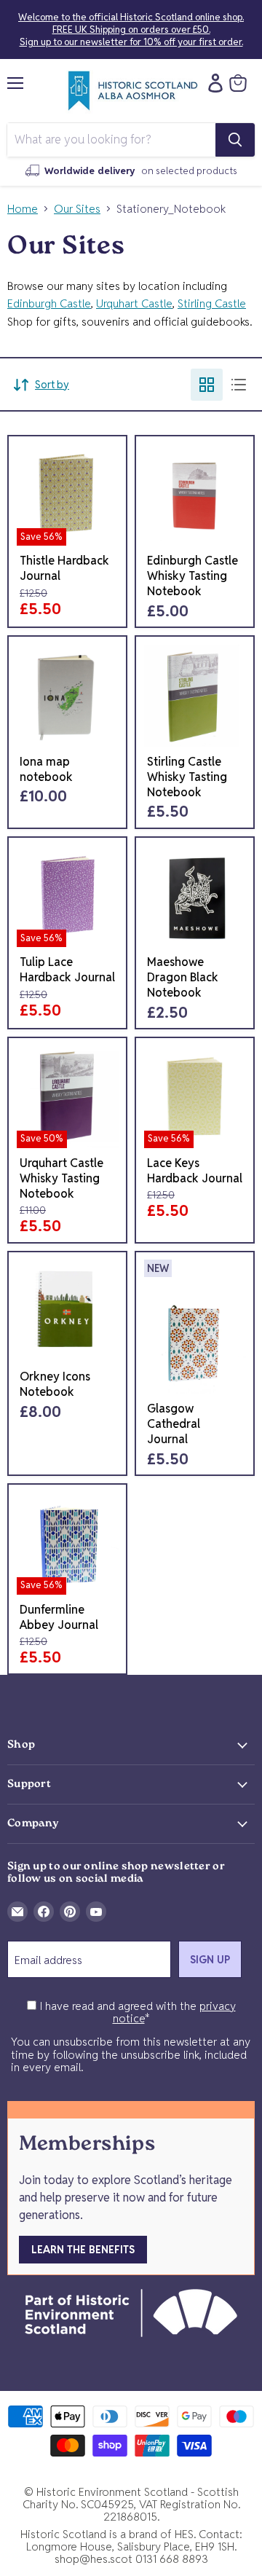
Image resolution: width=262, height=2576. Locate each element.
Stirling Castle (212, 303)
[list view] (239, 385)
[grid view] (207, 385)
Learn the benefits (83, 2250)
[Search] (235, 140)
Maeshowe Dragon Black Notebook (183, 977)
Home (23, 209)
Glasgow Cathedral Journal (174, 1424)
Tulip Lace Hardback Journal (67, 970)
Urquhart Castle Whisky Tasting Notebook (61, 1178)
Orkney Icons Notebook (55, 1384)
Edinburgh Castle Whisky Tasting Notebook (192, 576)
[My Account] (212, 83)
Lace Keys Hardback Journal (195, 1171)
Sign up (210, 1960)
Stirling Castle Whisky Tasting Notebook (187, 777)
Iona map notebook (46, 769)
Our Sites (77, 209)
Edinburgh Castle (49, 303)
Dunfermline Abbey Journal (59, 1617)
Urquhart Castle (134, 303)
